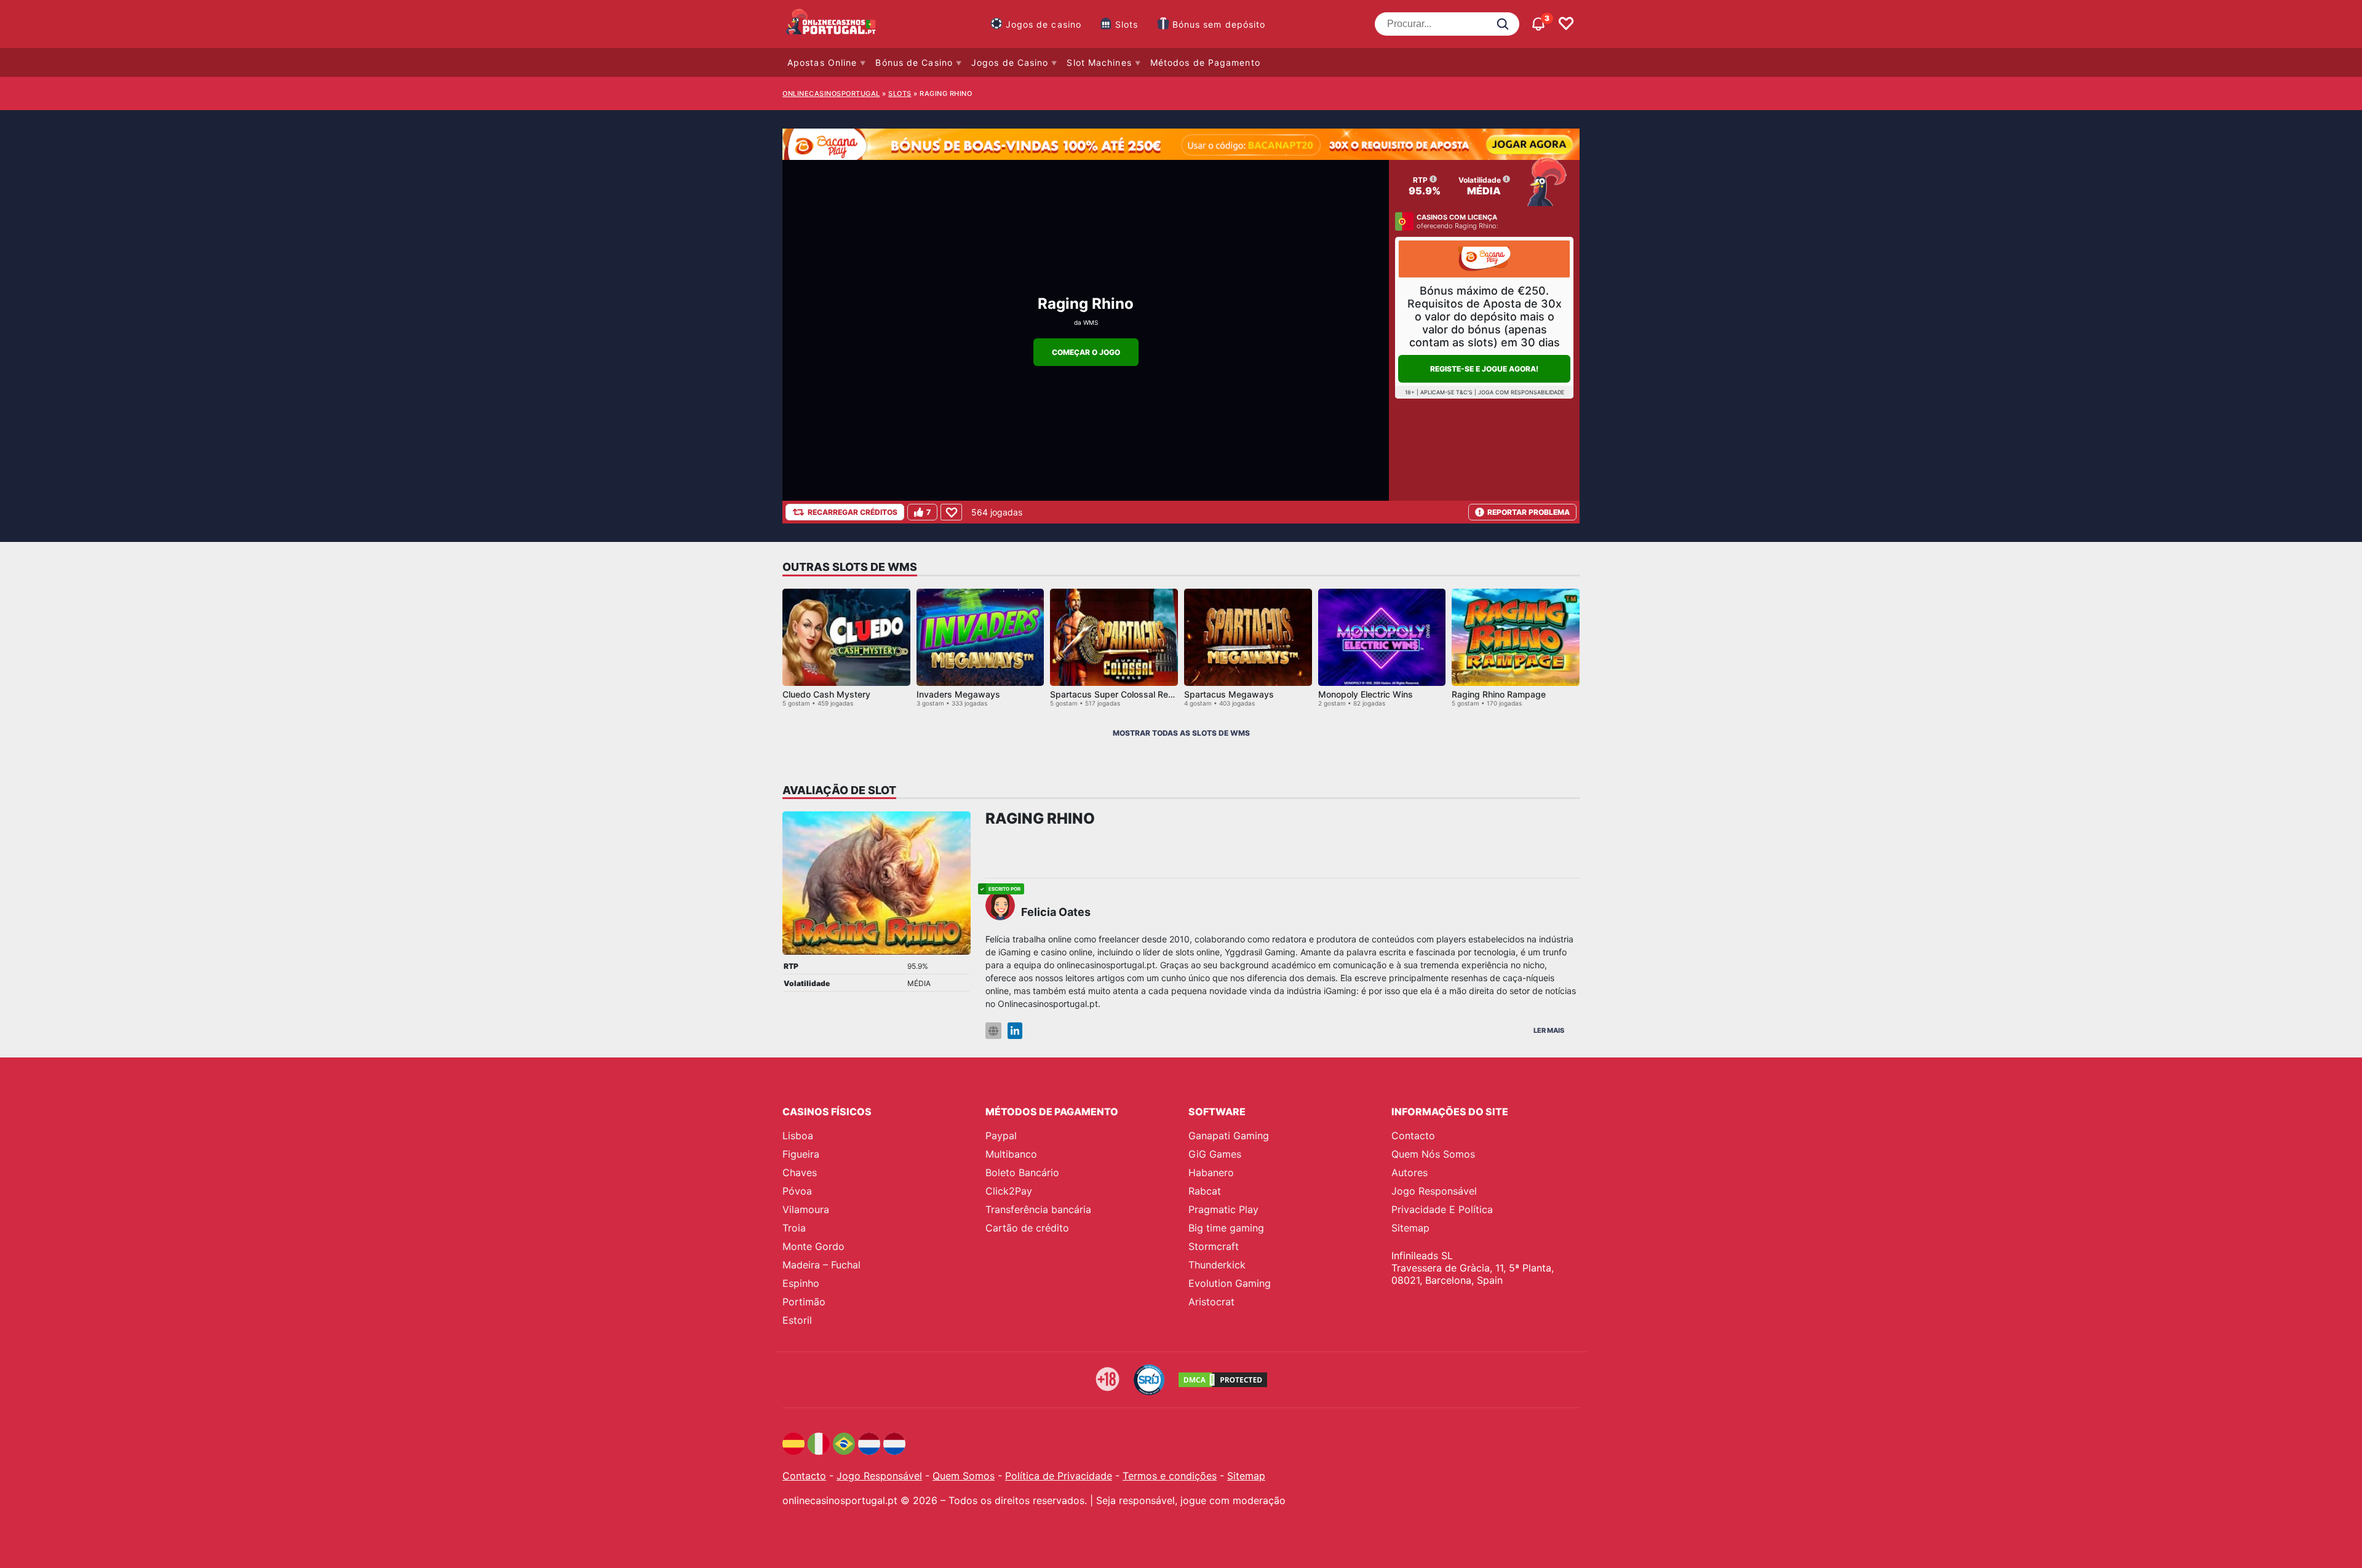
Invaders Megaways (958, 694)
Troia (794, 1228)
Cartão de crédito (1027, 1228)
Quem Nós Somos (1433, 1154)
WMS (1091, 322)
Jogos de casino (1044, 24)
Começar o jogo (1086, 352)
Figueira (801, 1154)
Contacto (1413, 1136)
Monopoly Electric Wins (1366, 694)
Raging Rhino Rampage (1499, 694)
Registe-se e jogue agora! (1484, 369)
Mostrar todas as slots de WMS (1181, 733)
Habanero (1211, 1172)
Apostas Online (822, 62)
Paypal (1001, 1136)
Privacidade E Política (1442, 1209)
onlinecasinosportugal (831, 94)
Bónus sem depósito (1219, 24)
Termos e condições (1170, 1476)
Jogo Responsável (1434, 1191)
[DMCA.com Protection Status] (1223, 1380)
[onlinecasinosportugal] (832, 24)
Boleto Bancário (1022, 1172)
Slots (1127, 24)
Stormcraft (1214, 1246)
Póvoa (797, 1191)
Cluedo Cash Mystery (826, 694)
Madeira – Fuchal (821, 1265)
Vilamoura (806, 1209)
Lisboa (798, 1136)
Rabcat (1205, 1191)
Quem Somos (964, 1476)
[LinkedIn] (1015, 1031)
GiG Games (1215, 1154)
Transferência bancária (1038, 1209)
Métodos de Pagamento (1205, 62)
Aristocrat (1211, 1302)
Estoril (797, 1320)
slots (900, 94)
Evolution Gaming (1230, 1283)
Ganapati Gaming (1229, 1136)
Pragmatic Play (1223, 1209)
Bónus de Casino (914, 62)
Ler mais (1549, 1030)
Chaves (800, 1172)
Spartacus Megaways (1229, 694)
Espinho (801, 1283)
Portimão (804, 1302)
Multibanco (1011, 1154)
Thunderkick (1217, 1265)
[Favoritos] (1566, 24)
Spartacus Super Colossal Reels (1115, 694)
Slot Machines (1099, 62)
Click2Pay (1009, 1191)
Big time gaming (1226, 1228)
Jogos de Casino (1010, 62)
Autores (1410, 1172)
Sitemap (1410, 1228)
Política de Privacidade (1059, 1476)
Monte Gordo (813, 1246)
